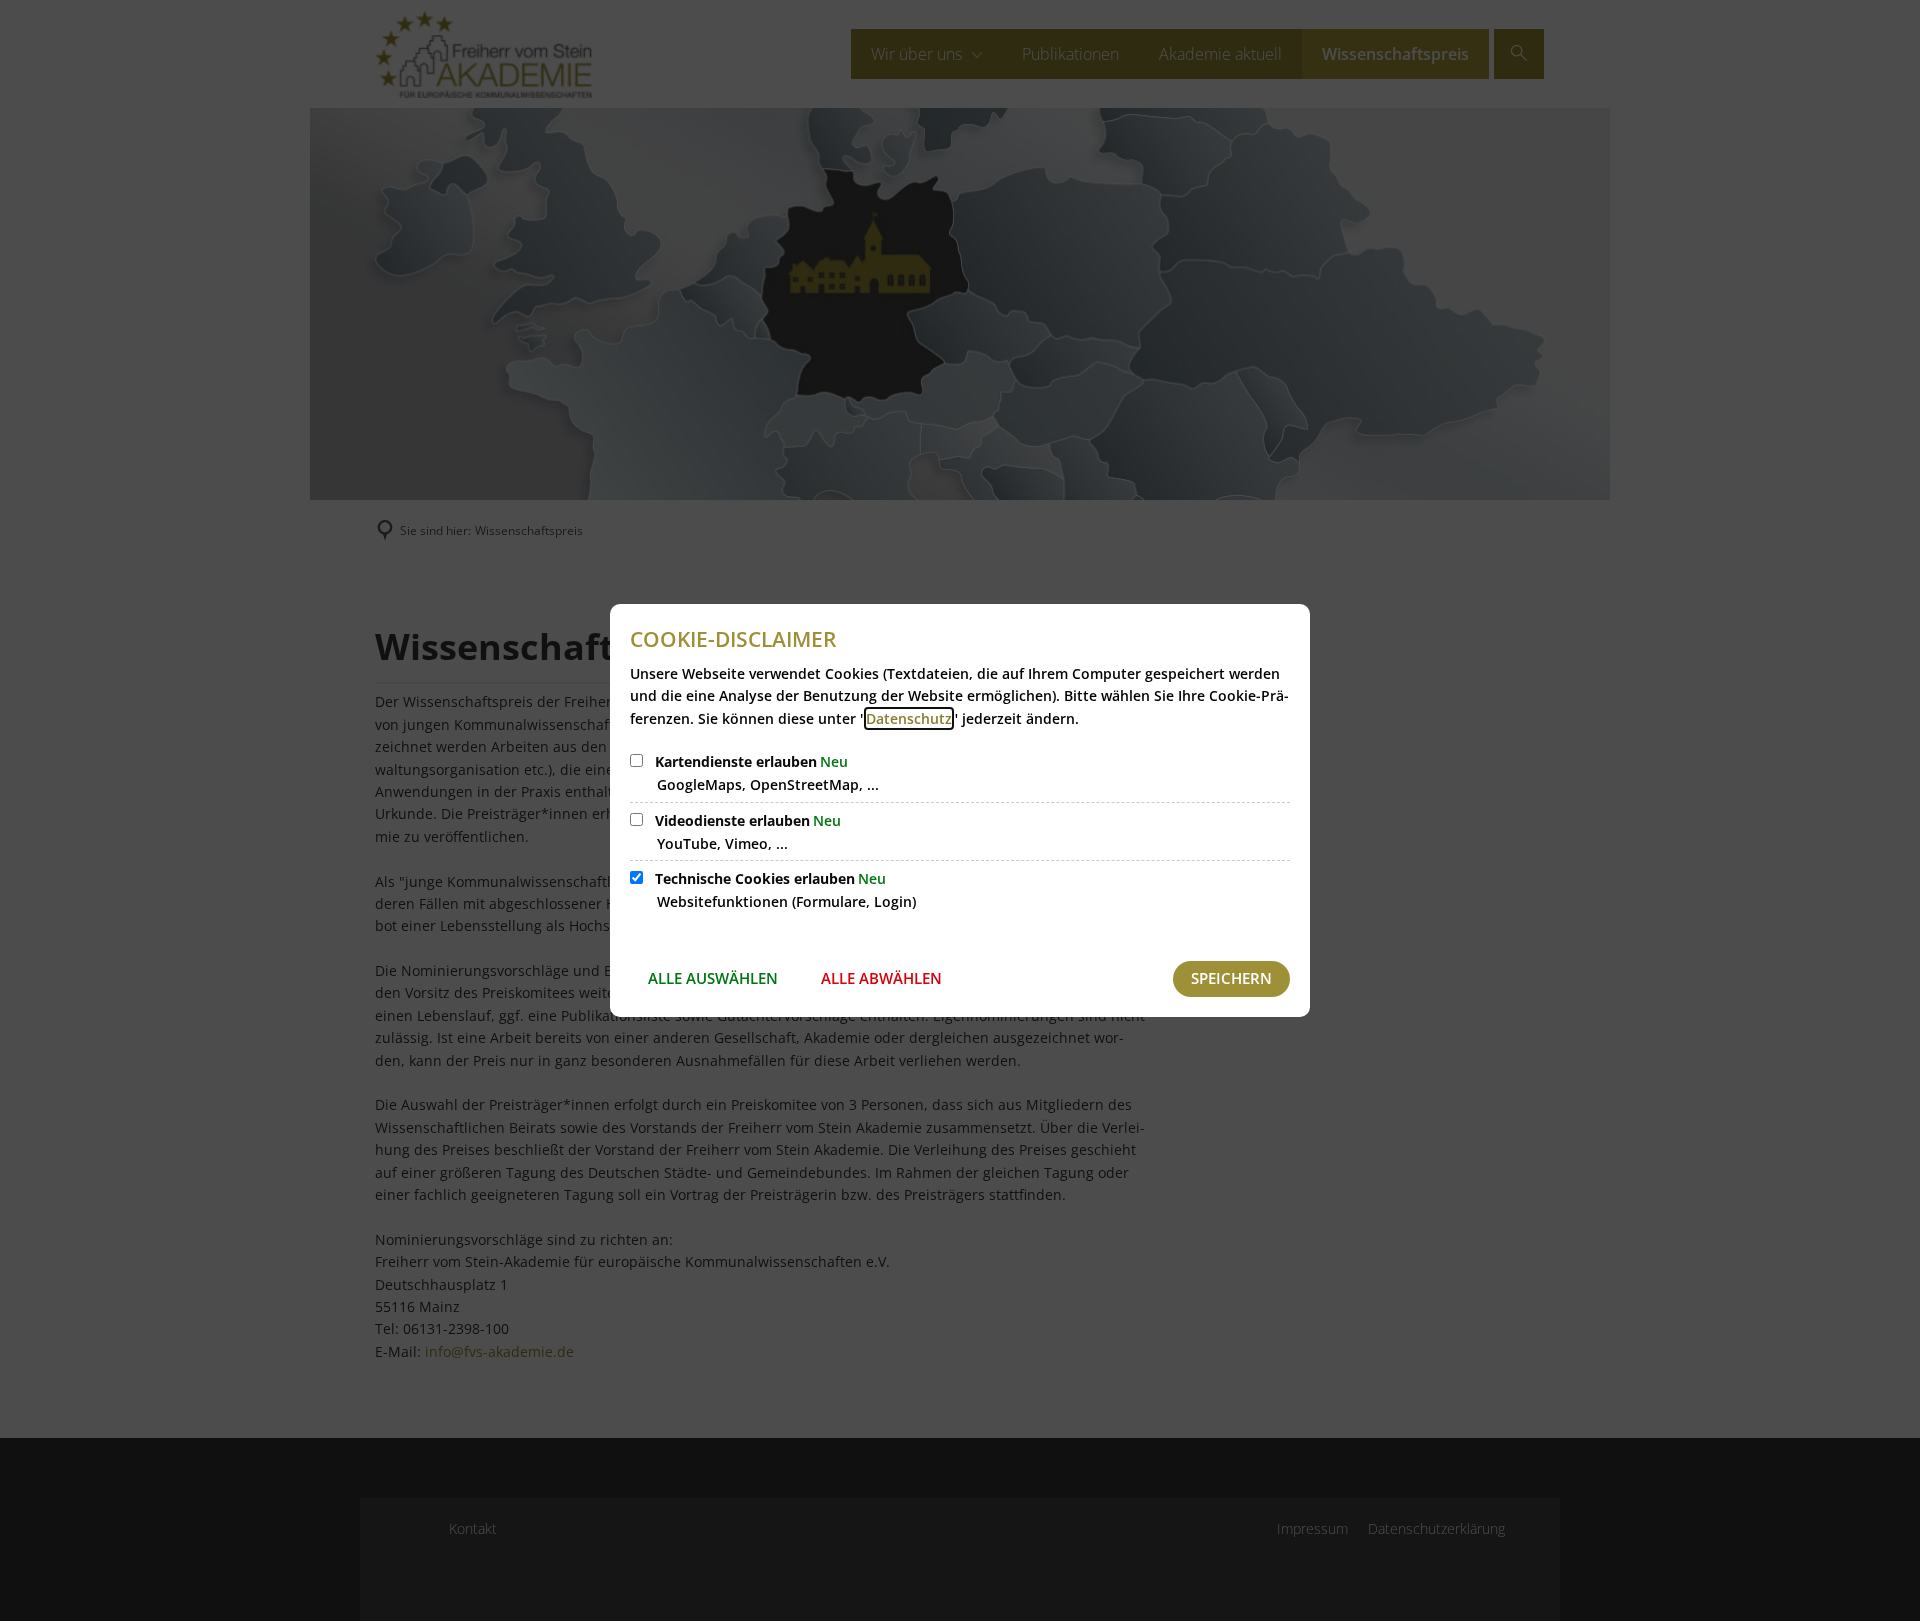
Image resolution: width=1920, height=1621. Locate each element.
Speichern (1231, 978)
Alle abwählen (881, 978)
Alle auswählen (713, 978)
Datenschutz (909, 718)
